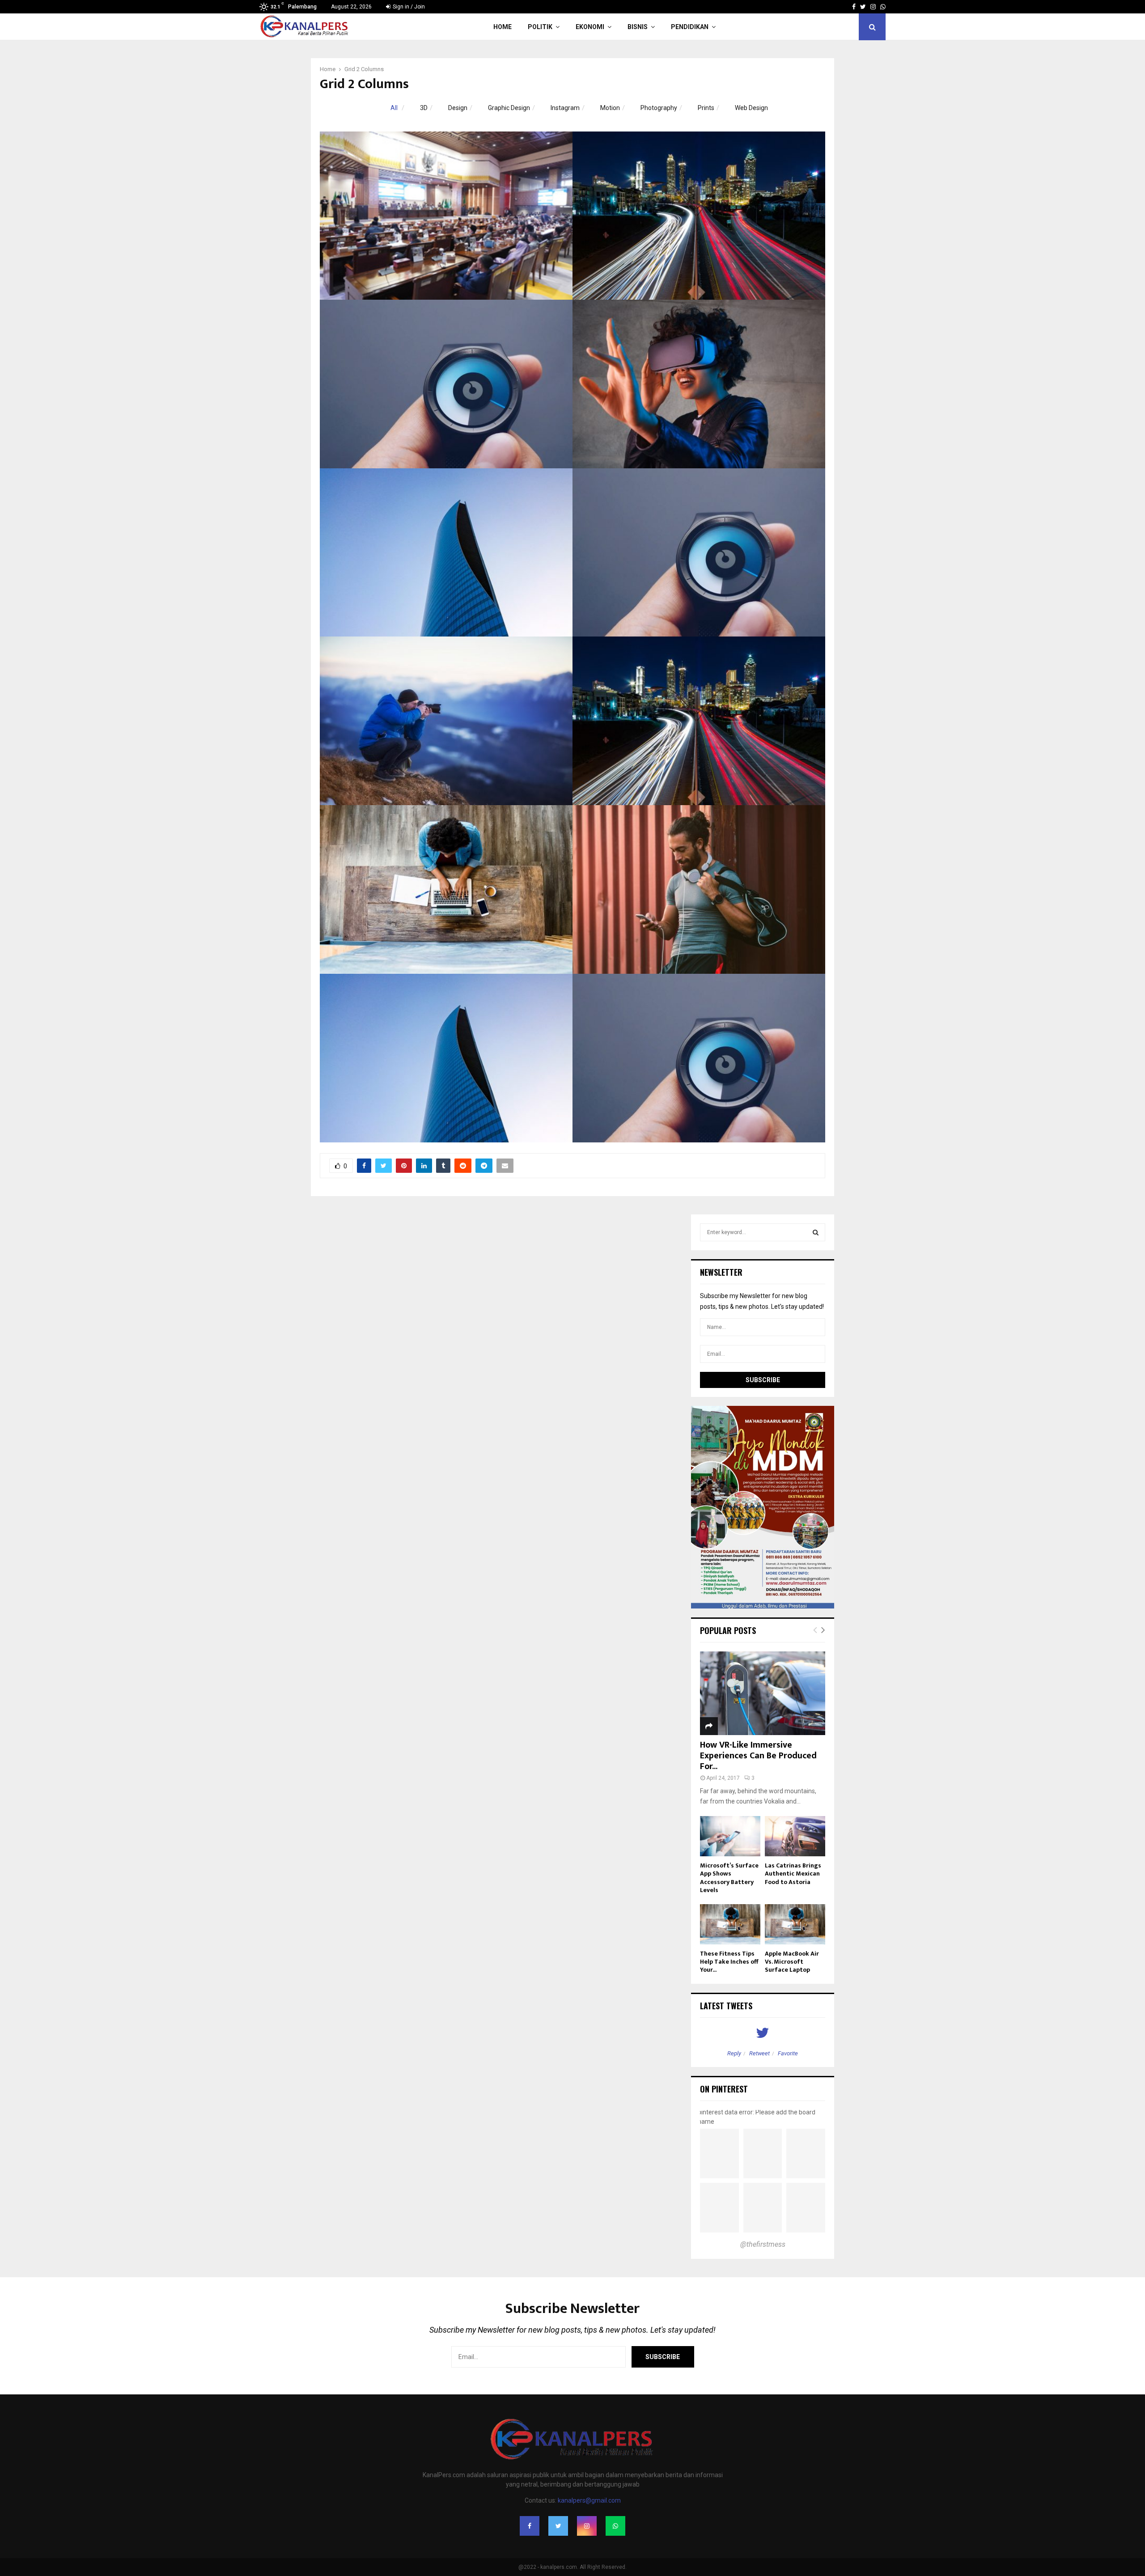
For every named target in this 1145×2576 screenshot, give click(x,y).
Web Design (751, 108)
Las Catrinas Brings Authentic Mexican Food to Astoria (793, 1874)
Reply (734, 2053)
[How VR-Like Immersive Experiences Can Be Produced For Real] (763, 1693)
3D (424, 108)
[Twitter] (558, 2526)
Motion (610, 108)
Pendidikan (690, 27)
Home (503, 27)
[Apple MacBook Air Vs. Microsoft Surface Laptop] (795, 1924)
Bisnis (638, 27)
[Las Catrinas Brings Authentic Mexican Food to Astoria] (795, 1836)
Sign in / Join (408, 7)
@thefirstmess (763, 2244)
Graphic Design (509, 108)
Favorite (788, 2053)
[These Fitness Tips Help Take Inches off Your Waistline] (730, 1924)
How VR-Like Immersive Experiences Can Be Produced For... (758, 1756)
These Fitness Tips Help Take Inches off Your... (729, 1962)
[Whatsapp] (615, 2526)
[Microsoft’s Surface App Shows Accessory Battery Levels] (730, 1836)
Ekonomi (590, 27)
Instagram (565, 108)
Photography (659, 108)
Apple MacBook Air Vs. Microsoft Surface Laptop (792, 1962)
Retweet (759, 2053)
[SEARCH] (816, 1232)
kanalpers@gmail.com (589, 2500)
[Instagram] (587, 2526)
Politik (540, 27)
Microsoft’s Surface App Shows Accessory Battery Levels (729, 1878)
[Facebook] (530, 2526)
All (394, 108)
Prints (706, 108)
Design (458, 108)
